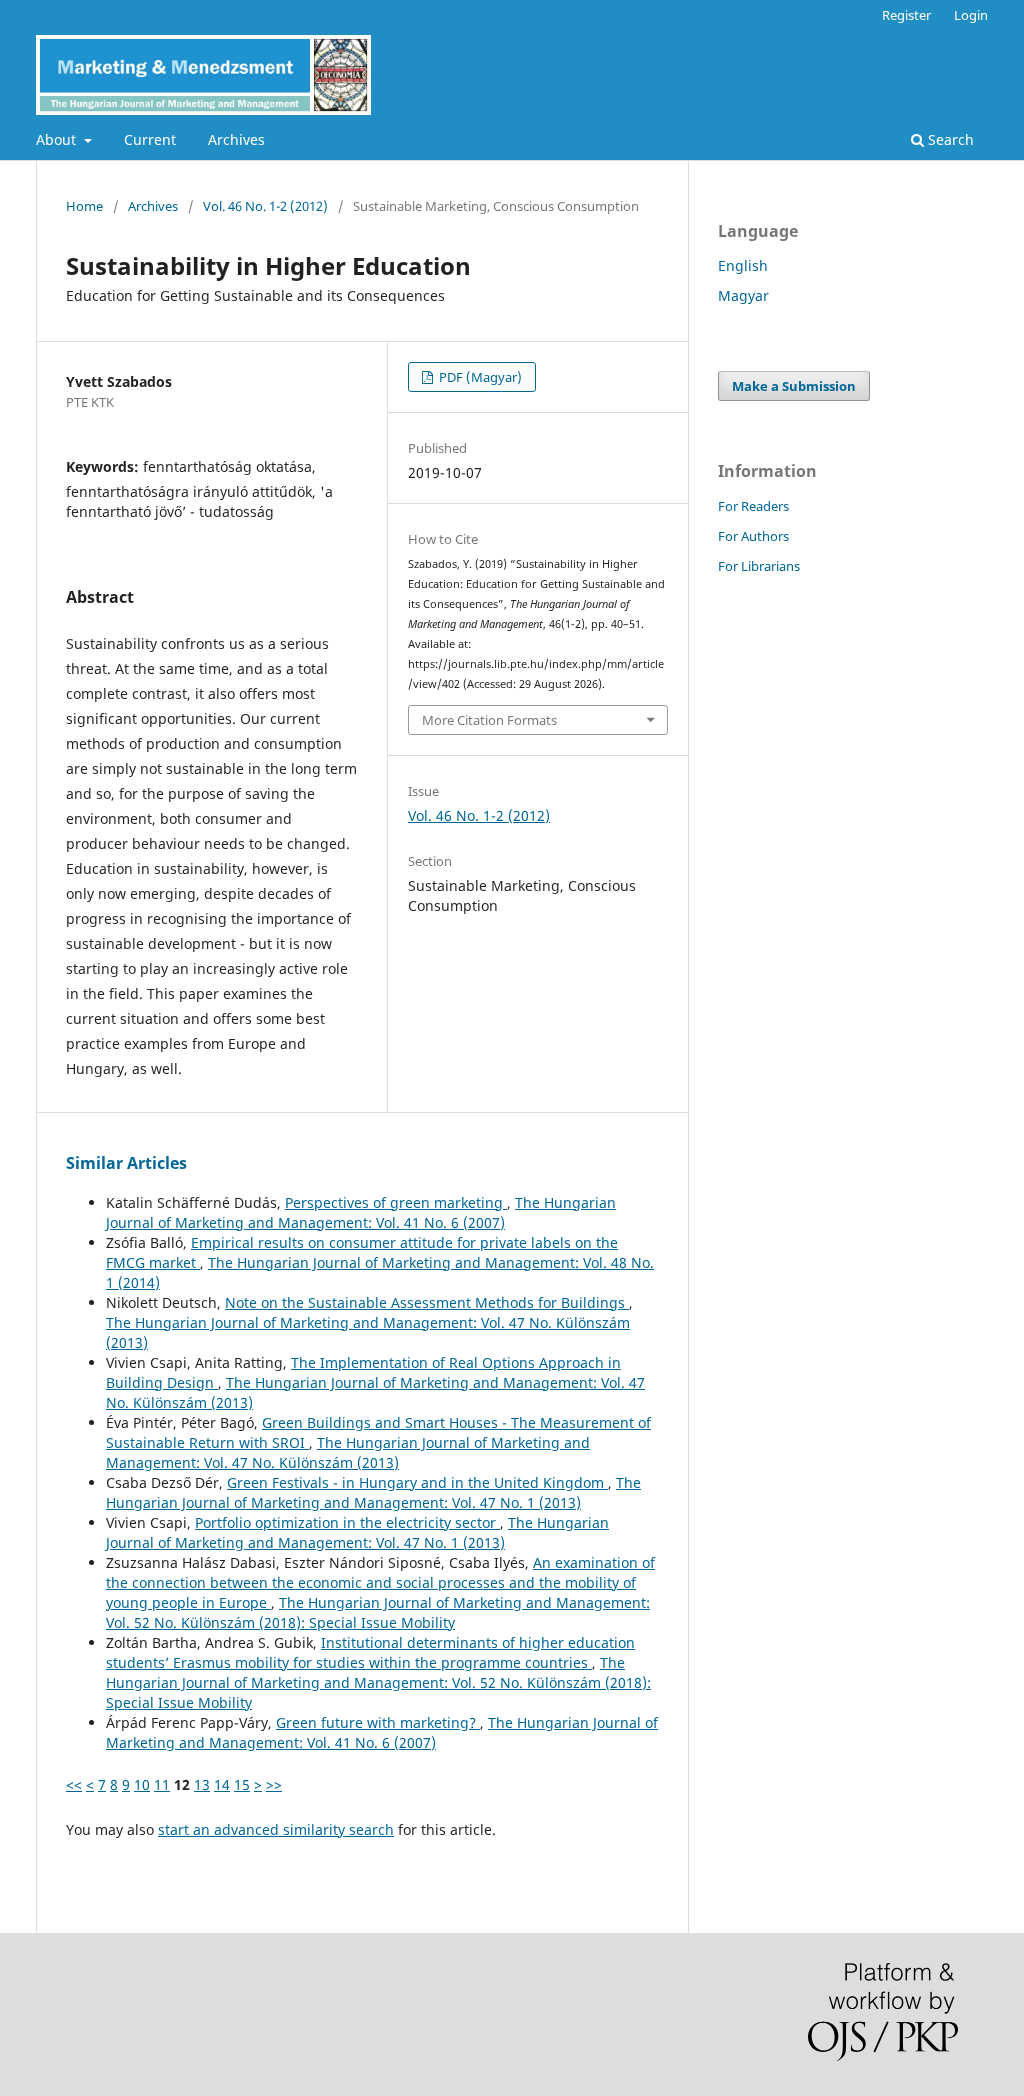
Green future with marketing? (378, 1722)
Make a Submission (794, 386)
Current (150, 139)
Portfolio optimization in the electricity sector (347, 1522)
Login (971, 15)
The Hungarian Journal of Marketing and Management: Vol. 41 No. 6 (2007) (361, 1212)
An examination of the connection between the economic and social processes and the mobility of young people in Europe (380, 1582)
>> (274, 1784)
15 (242, 1784)
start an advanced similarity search (276, 1829)
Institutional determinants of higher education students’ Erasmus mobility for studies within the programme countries (370, 1652)
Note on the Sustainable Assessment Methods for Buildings (427, 1302)
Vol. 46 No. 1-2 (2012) (265, 206)
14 (222, 1784)
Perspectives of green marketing (396, 1202)
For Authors (753, 536)
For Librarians (759, 566)
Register (906, 15)
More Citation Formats (489, 720)
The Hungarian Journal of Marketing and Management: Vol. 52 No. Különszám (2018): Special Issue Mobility (378, 1612)
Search (949, 139)
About (58, 139)
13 (202, 1784)
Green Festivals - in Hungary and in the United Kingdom (417, 1482)
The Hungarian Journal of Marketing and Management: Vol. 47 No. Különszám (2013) (348, 1452)
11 (162, 1784)
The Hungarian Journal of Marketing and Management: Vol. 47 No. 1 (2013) (373, 1492)
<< (74, 1784)
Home (84, 206)
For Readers (753, 506)
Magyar (743, 295)
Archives (236, 139)
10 (142, 1784)
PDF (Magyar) (479, 377)
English (743, 265)
